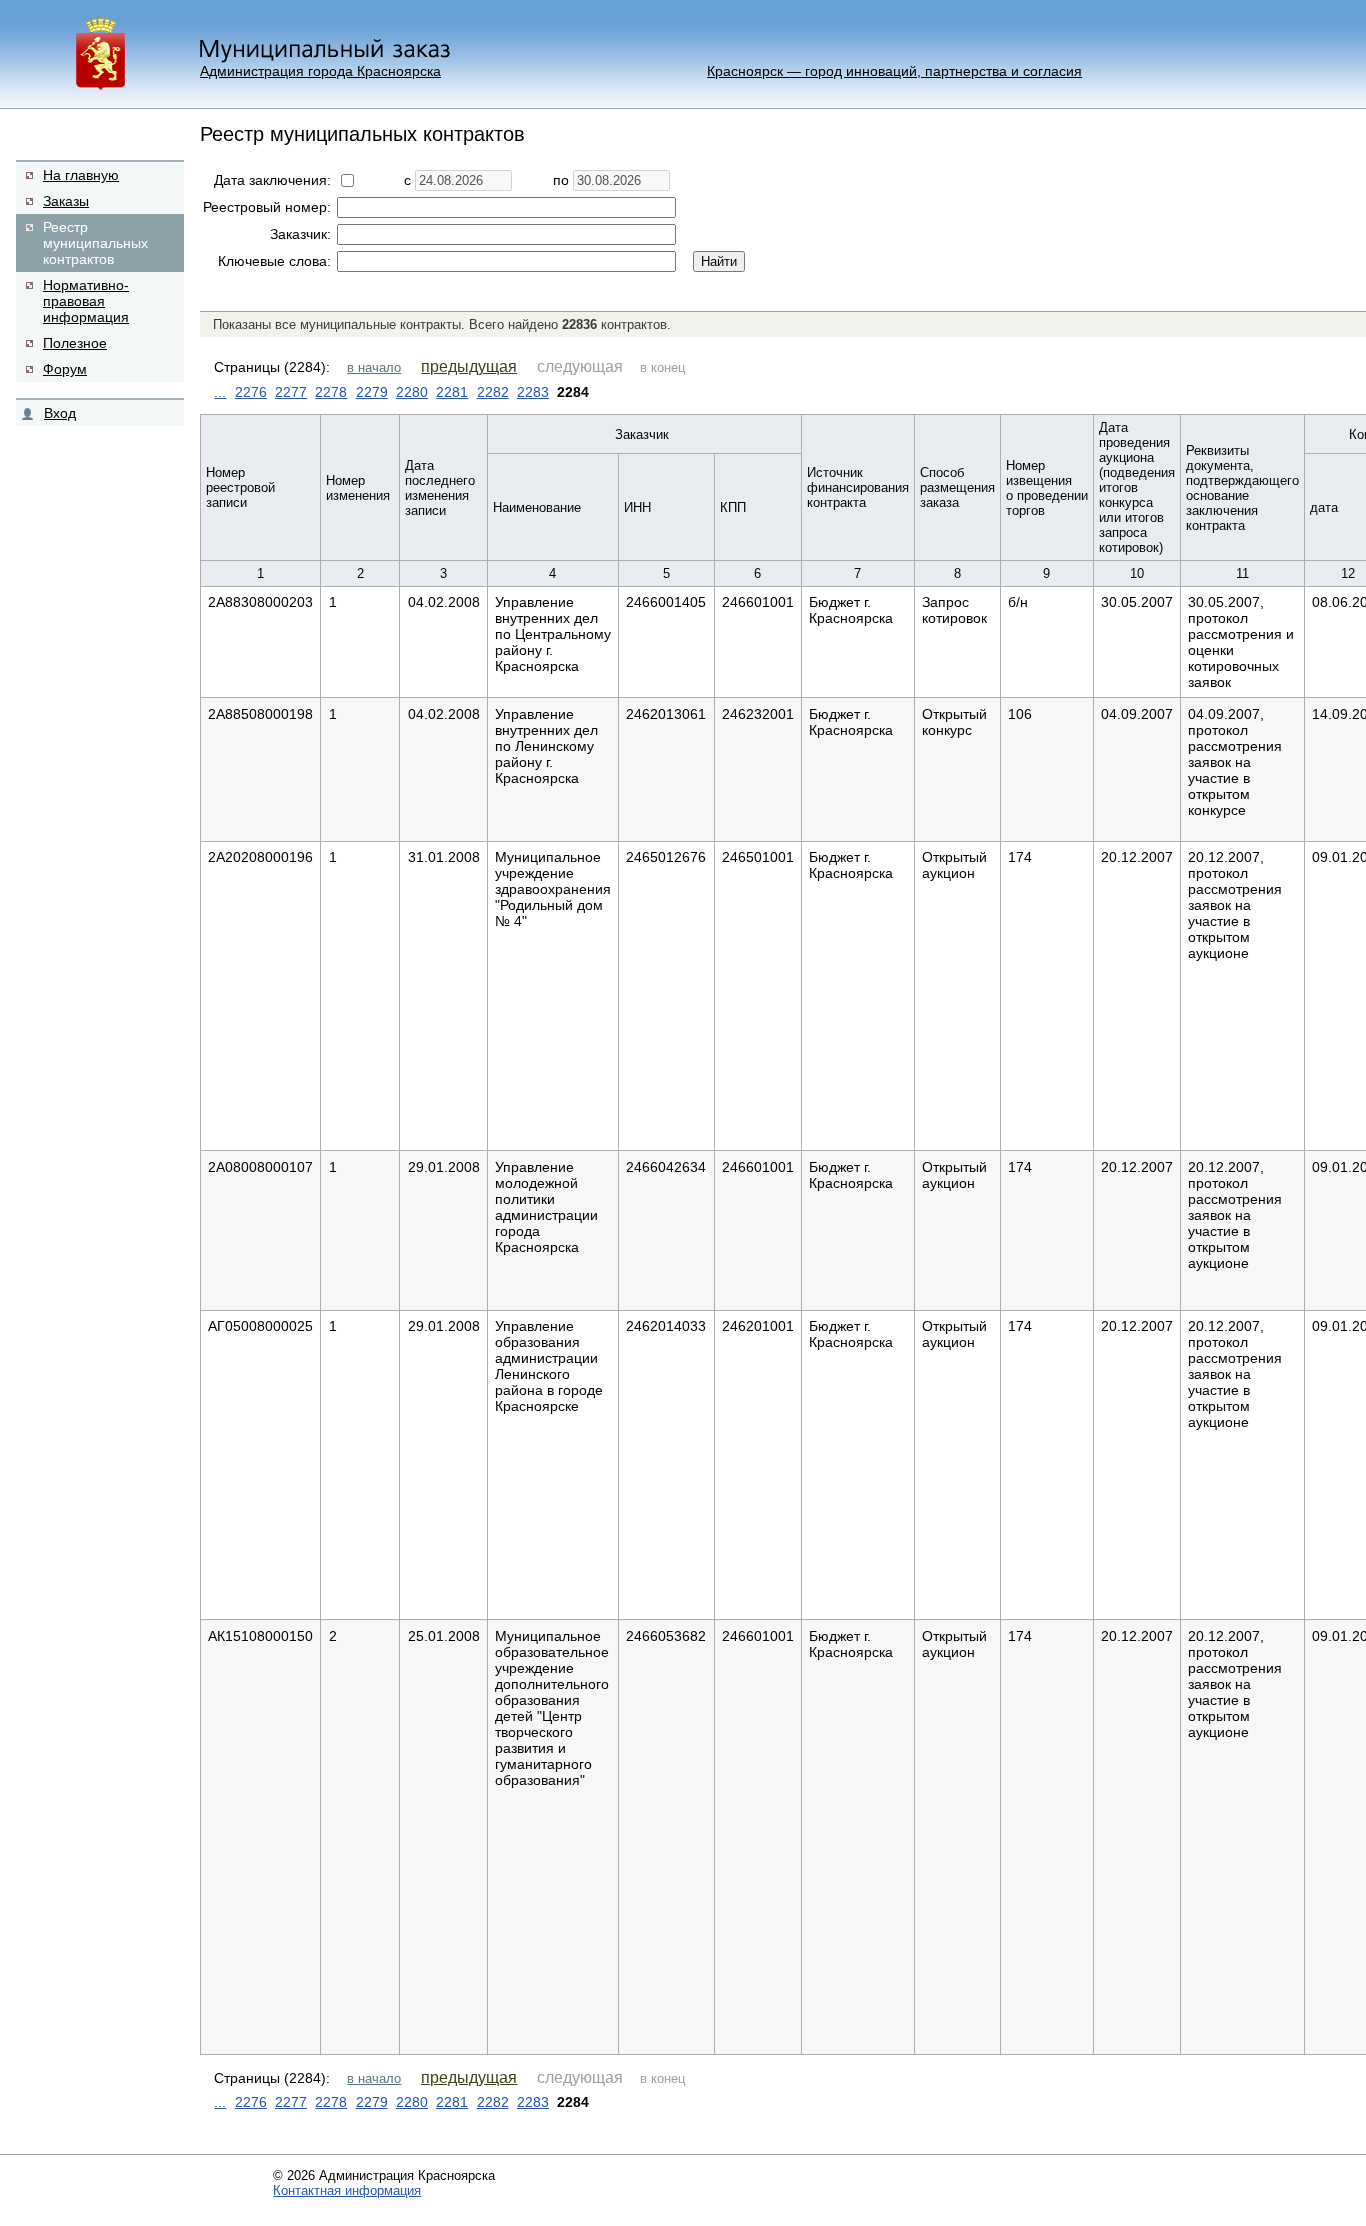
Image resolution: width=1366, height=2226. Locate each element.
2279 (372, 392)
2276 (251, 392)
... (220, 392)
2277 (291, 392)
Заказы (66, 201)
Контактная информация (347, 2190)
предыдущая (469, 366)
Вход (60, 413)
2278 (331, 392)
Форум (65, 369)
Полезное (75, 343)
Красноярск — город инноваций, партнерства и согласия (894, 71)
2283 (533, 392)
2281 (452, 392)
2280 (412, 392)
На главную (81, 175)
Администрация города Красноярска (320, 71)
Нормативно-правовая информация (86, 301)
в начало (374, 367)
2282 (493, 392)
